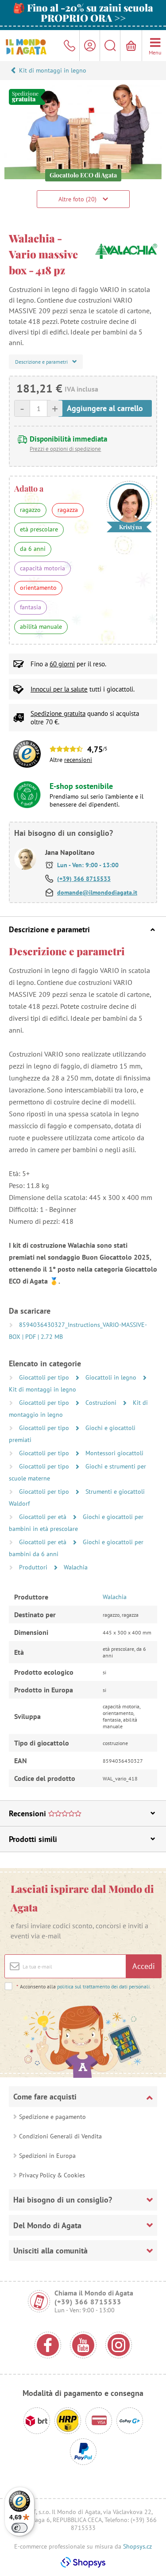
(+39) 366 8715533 (84, 879)
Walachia (76, 1567)
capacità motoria (42, 568)
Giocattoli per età (44, 1517)
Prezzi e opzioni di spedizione (65, 449)
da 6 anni (33, 549)
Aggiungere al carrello (105, 408)
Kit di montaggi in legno (53, 70)
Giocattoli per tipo (45, 1377)
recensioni (78, 760)
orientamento (38, 588)
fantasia (31, 607)
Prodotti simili (33, 1839)
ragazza (68, 510)
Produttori (34, 1567)
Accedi (144, 1966)
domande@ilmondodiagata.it (97, 892)
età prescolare (39, 529)
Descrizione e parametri (49, 929)
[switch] (19, 2528)
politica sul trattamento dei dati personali (103, 1986)
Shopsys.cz (137, 2546)
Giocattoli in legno (112, 1377)
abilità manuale (41, 627)
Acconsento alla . (84, 1986)
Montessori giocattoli (114, 1453)
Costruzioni (102, 1403)
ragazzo (30, 510)
